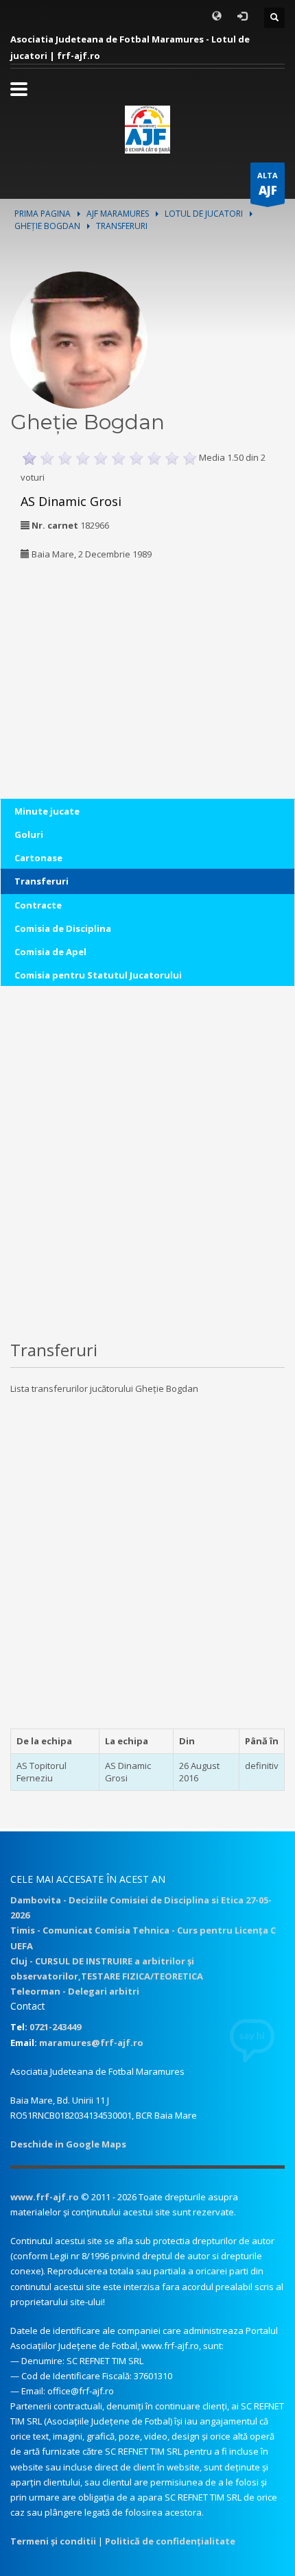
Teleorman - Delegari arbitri (75, 1991)
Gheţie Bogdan (47, 226)
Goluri (29, 834)
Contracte (38, 905)
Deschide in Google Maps (68, 2144)
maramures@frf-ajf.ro (91, 2043)
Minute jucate (47, 811)
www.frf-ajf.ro (45, 2197)
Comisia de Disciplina (63, 928)
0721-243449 (55, 2027)
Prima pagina (43, 214)
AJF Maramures (118, 214)
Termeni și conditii (53, 2541)
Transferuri (42, 881)
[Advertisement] (96, 661)
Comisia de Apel (50, 952)
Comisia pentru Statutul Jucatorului (98, 975)
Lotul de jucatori (204, 214)
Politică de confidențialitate (170, 2541)
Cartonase (38, 858)
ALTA (268, 184)
